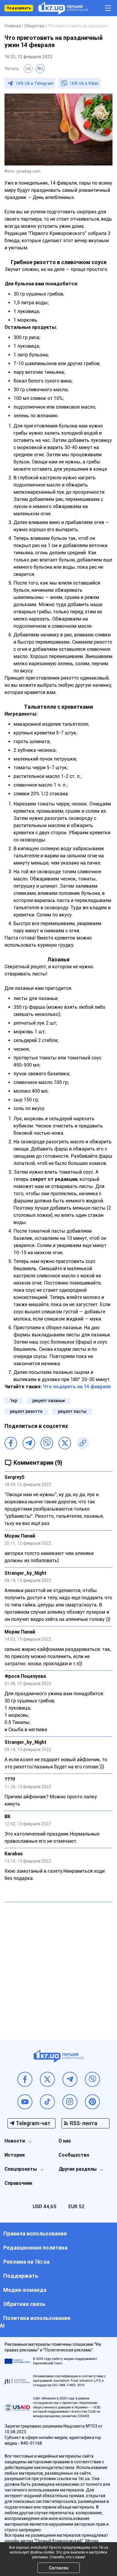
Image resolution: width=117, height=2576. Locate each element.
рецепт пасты (72, 1411)
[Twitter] (65, 1443)
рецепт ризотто (26, 1411)
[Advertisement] (58, 1967)
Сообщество (74, 2155)
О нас (65, 2141)
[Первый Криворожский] (63, 8)
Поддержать (19, 8)
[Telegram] (29, 1443)
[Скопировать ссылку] (83, 1443)
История (15, 2155)
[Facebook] (11, 1443)
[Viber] (47, 1443)
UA (28, 69)
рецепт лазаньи (49, 1401)
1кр (13, 1401)
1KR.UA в (34, 83)
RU (40, 69)
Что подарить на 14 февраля (77, 1387)
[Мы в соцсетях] (25, 2079)
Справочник (18, 2183)
